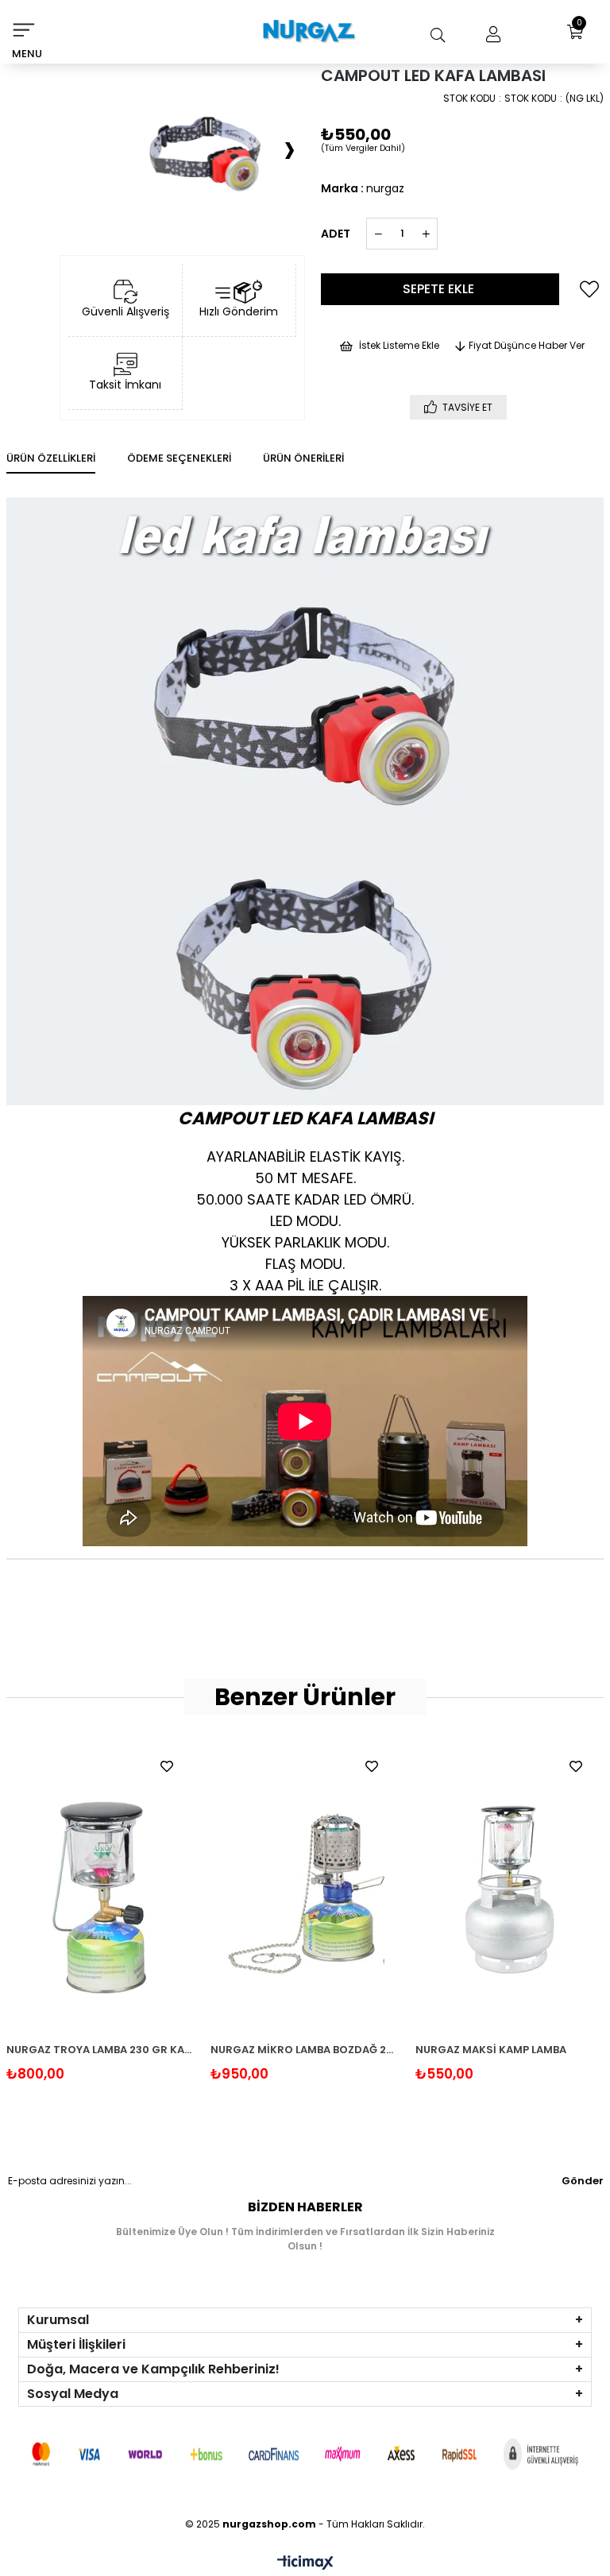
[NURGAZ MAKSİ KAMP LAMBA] (510, 1888)
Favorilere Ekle (167, 1766)
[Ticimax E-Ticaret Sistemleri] (305, 2564)
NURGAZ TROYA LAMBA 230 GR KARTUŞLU (101, 2050)
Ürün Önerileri (303, 458)
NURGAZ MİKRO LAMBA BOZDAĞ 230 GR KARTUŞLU (305, 2050)
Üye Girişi (489, 35)
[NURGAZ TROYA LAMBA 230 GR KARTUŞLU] (101, 1888)
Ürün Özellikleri (51, 458)
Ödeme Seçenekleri (179, 458)
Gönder (583, 2181)
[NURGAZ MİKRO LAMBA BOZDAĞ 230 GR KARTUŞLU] (305, 1888)
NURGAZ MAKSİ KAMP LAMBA (491, 2050)
